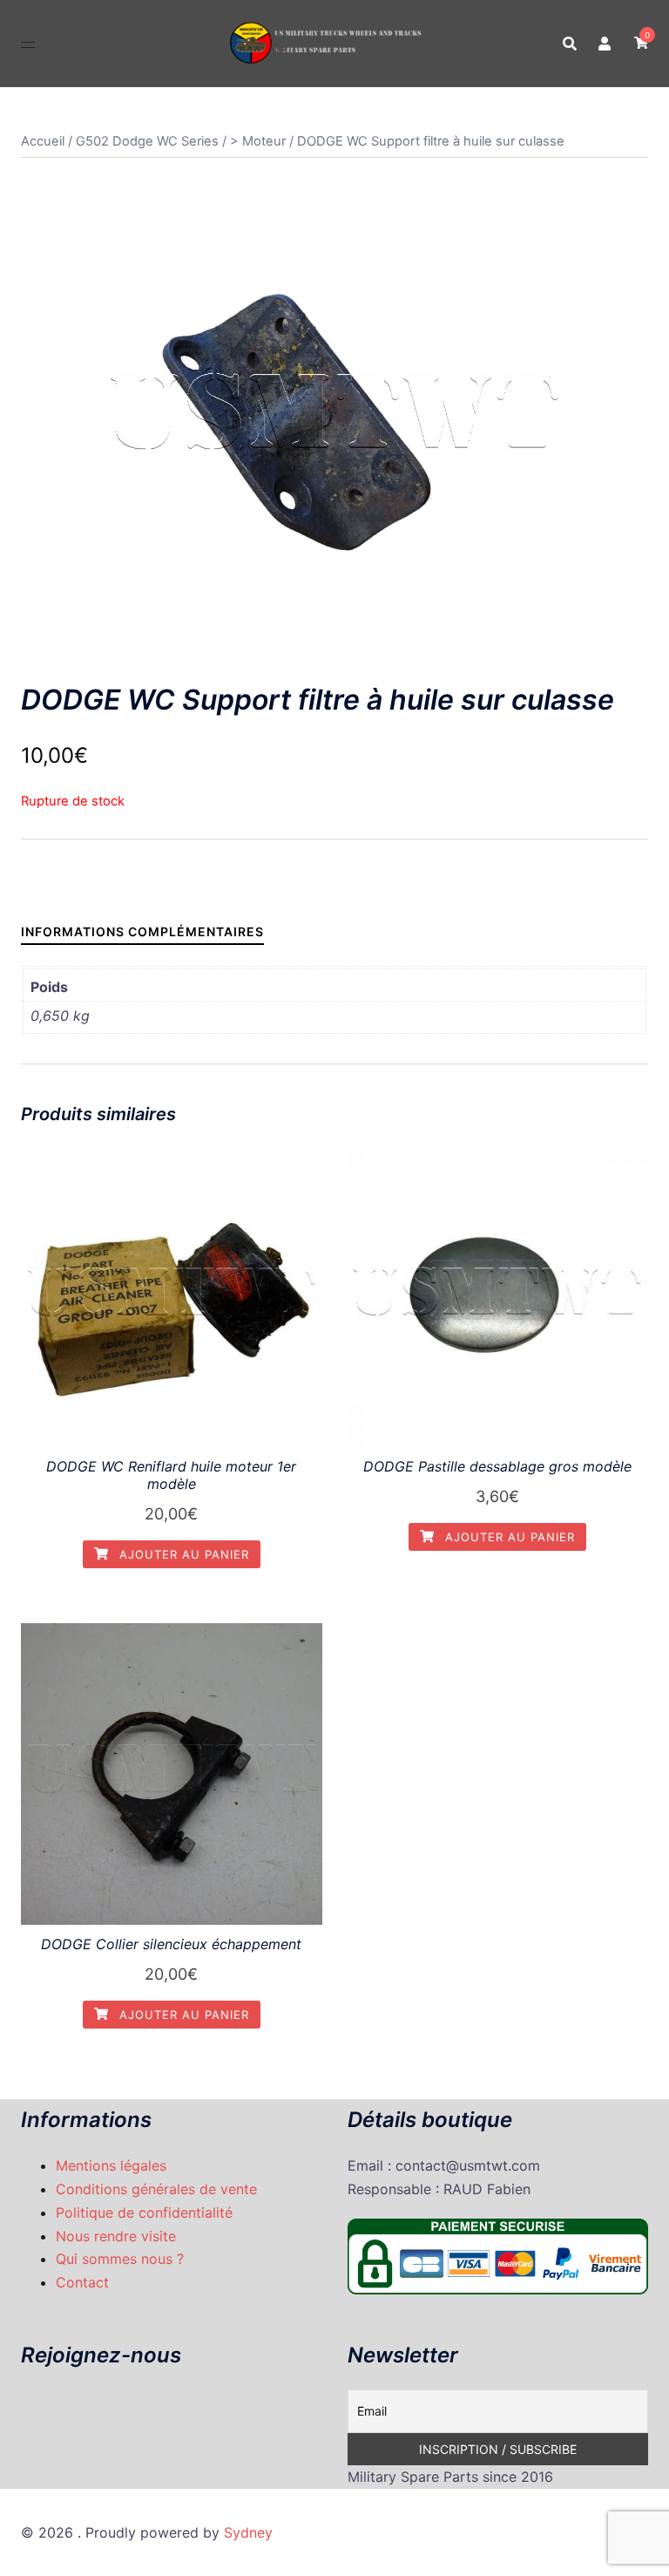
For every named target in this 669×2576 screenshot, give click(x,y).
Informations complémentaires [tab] (142, 931)
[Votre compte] (605, 43)
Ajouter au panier (182, 1554)
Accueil (43, 141)
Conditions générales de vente (156, 2189)
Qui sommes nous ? (120, 2259)
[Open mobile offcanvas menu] (28, 43)
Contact (82, 2282)
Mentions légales (111, 2165)
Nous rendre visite (116, 2236)
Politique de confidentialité (144, 2212)
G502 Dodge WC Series (147, 141)
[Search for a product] (570, 44)
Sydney (248, 2532)
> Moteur (258, 141)
